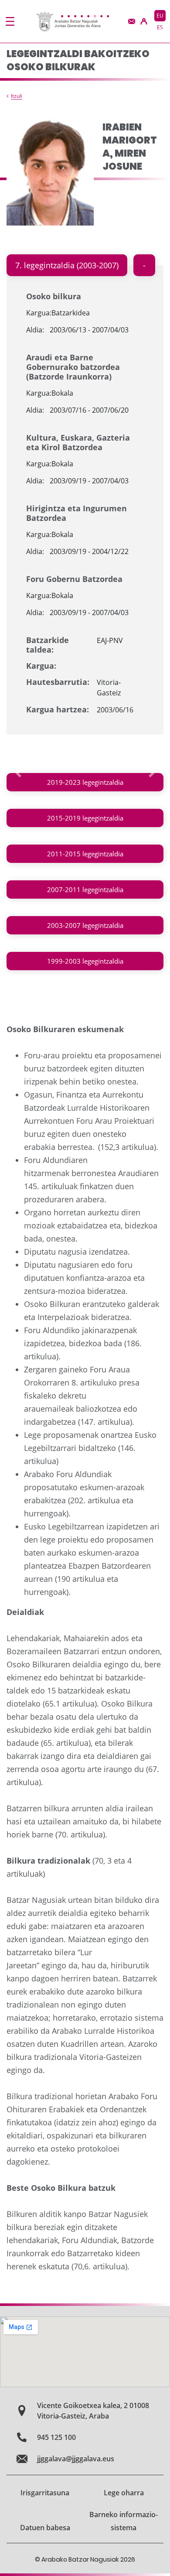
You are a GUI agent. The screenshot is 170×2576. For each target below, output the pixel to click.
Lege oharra (124, 2493)
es (160, 27)
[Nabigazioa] (10, 21)
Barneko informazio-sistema (124, 2521)
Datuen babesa (45, 2528)
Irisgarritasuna (45, 2493)
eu (160, 15)
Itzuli (17, 96)
